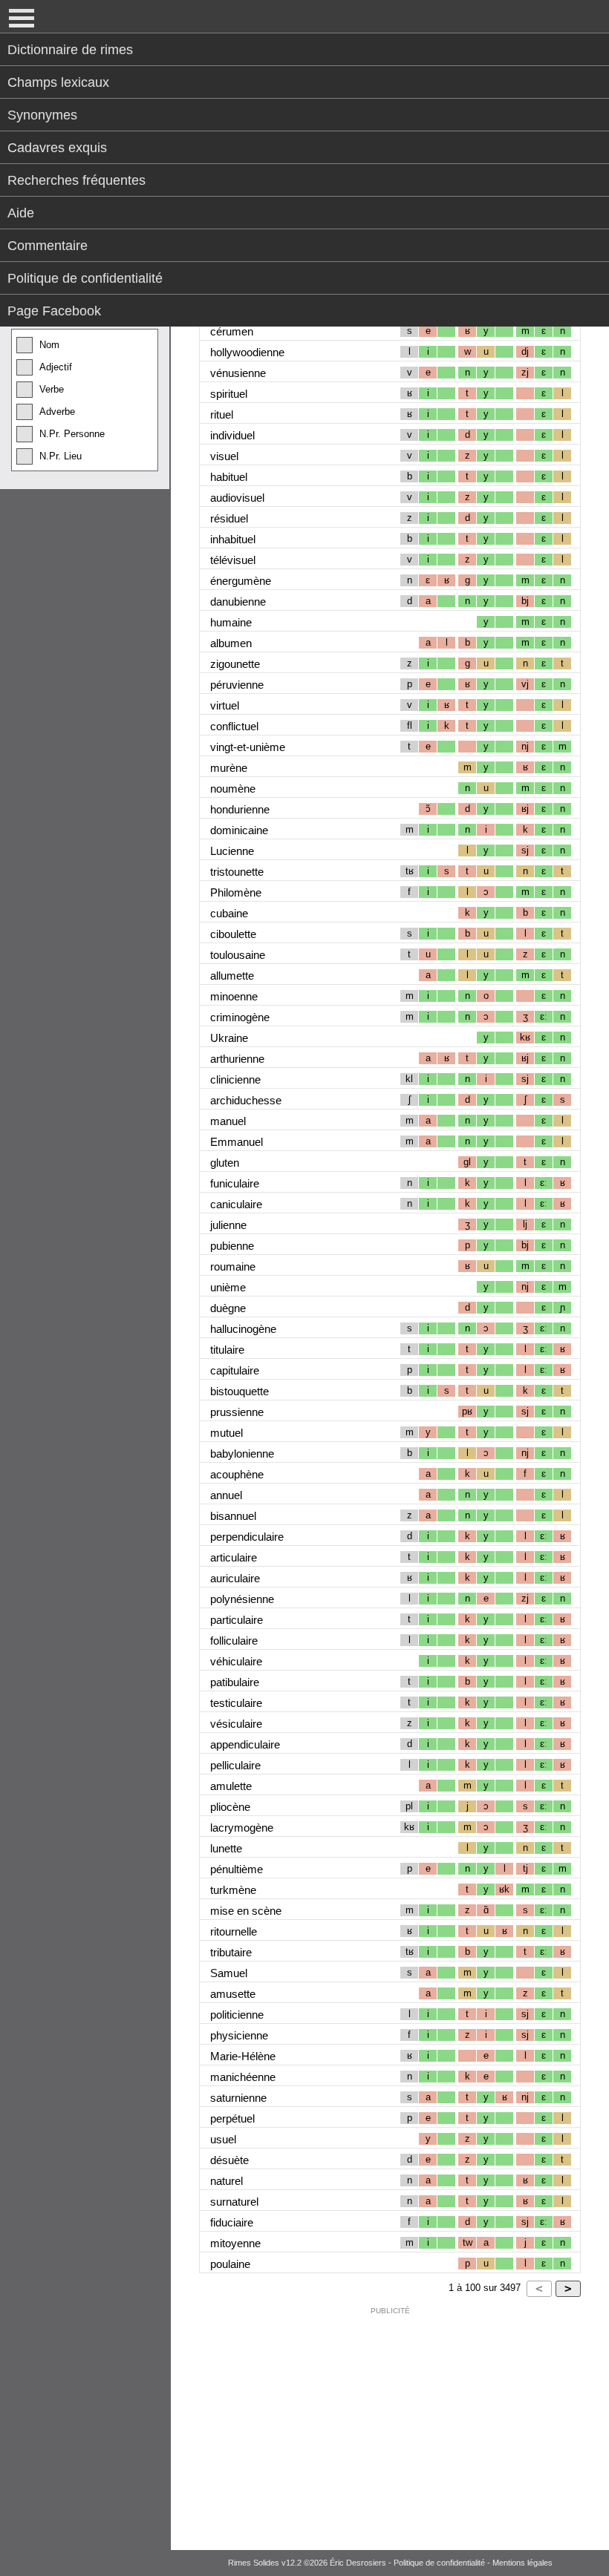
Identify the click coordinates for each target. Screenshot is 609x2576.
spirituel (229, 394)
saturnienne (238, 2098)
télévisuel (233, 560)
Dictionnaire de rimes (70, 50)
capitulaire (235, 1370)
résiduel (229, 518)
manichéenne (243, 2077)
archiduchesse (246, 1100)
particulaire (237, 1620)
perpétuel (232, 2118)
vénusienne (238, 373)
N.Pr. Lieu (61, 456)
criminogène (240, 1017)
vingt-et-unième (248, 747)
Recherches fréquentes (76, 180)
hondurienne (240, 809)
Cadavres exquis (57, 148)
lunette (226, 1848)
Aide (21, 213)
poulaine (230, 2264)
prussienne (237, 1412)
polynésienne (242, 1599)
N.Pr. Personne (72, 434)
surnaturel (234, 2202)
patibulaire (235, 1682)
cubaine (229, 913)
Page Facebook (54, 311)
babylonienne (242, 1453)
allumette (232, 976)
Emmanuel (237, 1142)
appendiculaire (245, 1744)
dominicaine (239, 830)
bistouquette (240, 1391)
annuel (226, 1495)
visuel (224, 456)
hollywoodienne (247, 352)
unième (228, 1287)
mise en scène (246, 1911)
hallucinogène (243, 1329)
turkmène (233, 1890)
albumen (231, 643)
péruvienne (237, 685)
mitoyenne (235, 2243)
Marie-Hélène (243, 2056)
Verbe (52, 389)
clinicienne (235, 1079)
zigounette (235, 664)
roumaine (233, 1266)
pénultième (237, 1869)
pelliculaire (235, 1765)
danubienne (238, 602)
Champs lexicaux (58, 82)
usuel (223, 2139)
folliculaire (234, 1641)
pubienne (232, 1246)
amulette (231, 1786)
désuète (229, 2160)
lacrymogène (242, 1828)
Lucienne (232, 851)
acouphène (237, 1474)
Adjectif (56, 367)
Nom (49, 345)
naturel (227, 2181)
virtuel (225, 705)
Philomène (236, 892)
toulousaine (238, 955)
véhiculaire (236, 1661)
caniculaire (236, 1204)
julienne (228, 1225)
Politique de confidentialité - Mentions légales (473, 2563)
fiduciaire (232, 2222)
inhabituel (233, 539)
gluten (225, 1163)
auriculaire (235, 1578)
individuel (232, 435)
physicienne (239, 2035)
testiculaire (236, 1703)
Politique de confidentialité (85, 278)
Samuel (229, 1973)
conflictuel (234, 726)
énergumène (241, 581)
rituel (222, 414)
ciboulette (233, 934)
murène (229, 768)
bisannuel (233, 1516)
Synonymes (42, 115)
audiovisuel (237, 498)
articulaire (234, 1557)
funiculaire (235, 1183)
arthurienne (237, 1059)
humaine (231, 622)
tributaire (231, 1952)
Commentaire (48, 246)
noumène (233, 789)
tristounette (237, 872)
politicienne (237, 2015)
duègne (228, 1308)
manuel (228, 1121)
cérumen (232, 331)
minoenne (234, 996)
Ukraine (229, 1038)
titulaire (227, 1350)
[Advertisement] (390, 2425)
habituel (229, 477)
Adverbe (57, 412)
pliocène (230, 1807)
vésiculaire (236, 1724)
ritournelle (234, 1931)
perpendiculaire (247, 1537)
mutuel (227, 1433)
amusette (233, 1994)
